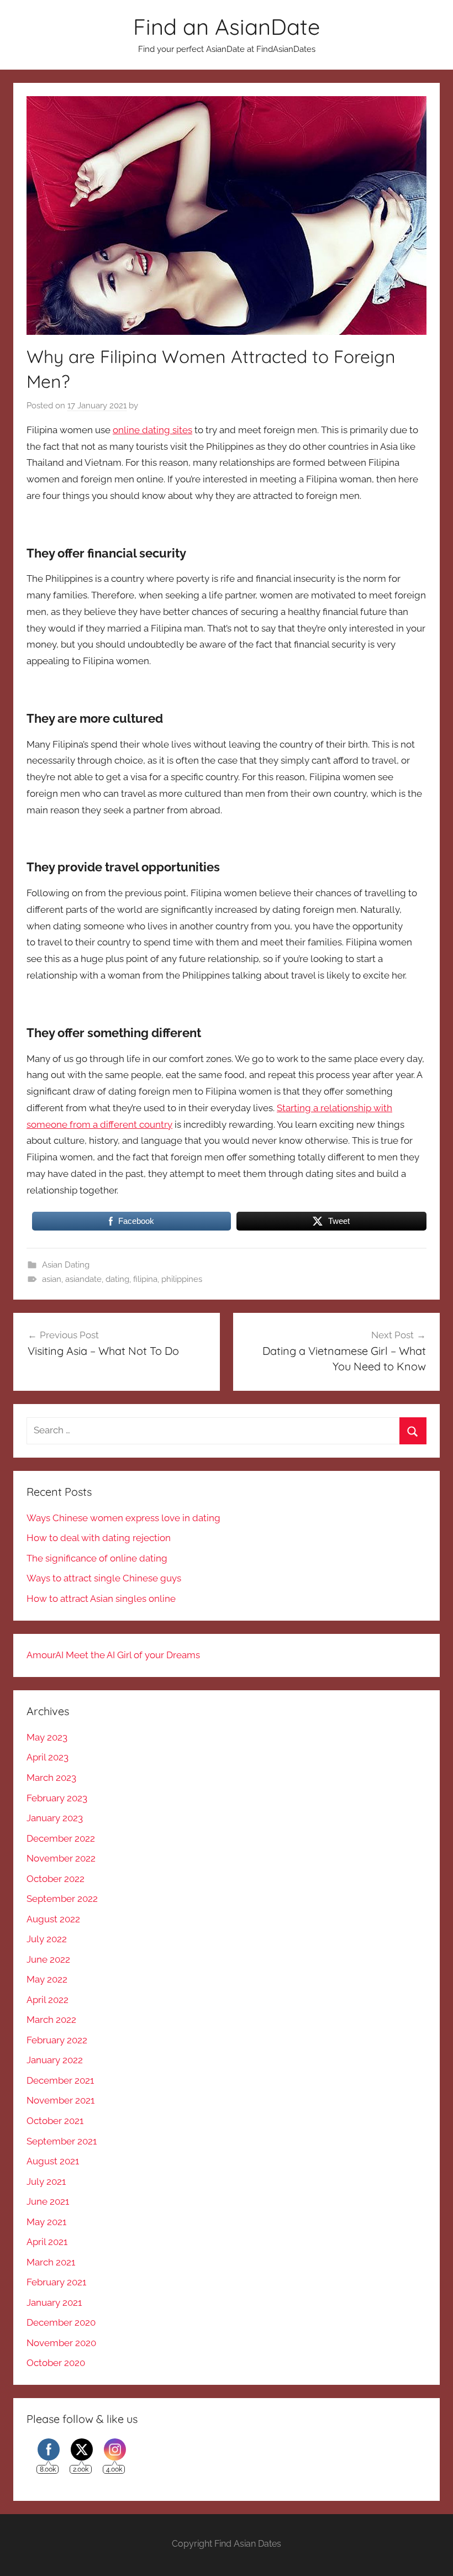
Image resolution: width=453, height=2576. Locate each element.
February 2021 (56, 2282)
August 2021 (53, 2161)
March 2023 (51, 1778)
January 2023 (55, 1818)
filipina (145, 1279)
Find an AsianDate (227, 27)
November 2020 (61, 2343)
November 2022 (61, 1858)
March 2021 (51, 2262)
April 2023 (48, 1757)
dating (117, 1279)
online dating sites (152, 430)
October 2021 (55, 2121)
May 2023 (47, 1737)
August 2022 (53, 1919)
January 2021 (54, 2302)
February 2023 (57, 1798)
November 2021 (60, 2100)
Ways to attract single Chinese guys (104, 1578)
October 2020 (56, 2363)
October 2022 (56, 1879)
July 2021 (46, 2181)
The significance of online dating (97, 1558)
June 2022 (48, 1959)
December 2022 (61, 1838)
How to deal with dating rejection (99, 1538)
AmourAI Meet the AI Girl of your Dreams (113, 1655)
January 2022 (55, 2060)
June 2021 (48, 2201)
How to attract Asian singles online (101, 1599)
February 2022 (57, 2040)
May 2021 (46, 2222)
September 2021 (62, 2141)
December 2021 (60, 2080)
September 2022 (62, 1899)
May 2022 (47, 1979)
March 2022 (51, 2020)
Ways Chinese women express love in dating (123, 1518)
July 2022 (47, 1939)
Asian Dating (66, 1265)
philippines (182, 1279)
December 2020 (61, 2322)
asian (52, 1279)
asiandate (83, 1279)
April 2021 (47, 2242)
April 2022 (48, 2000)
